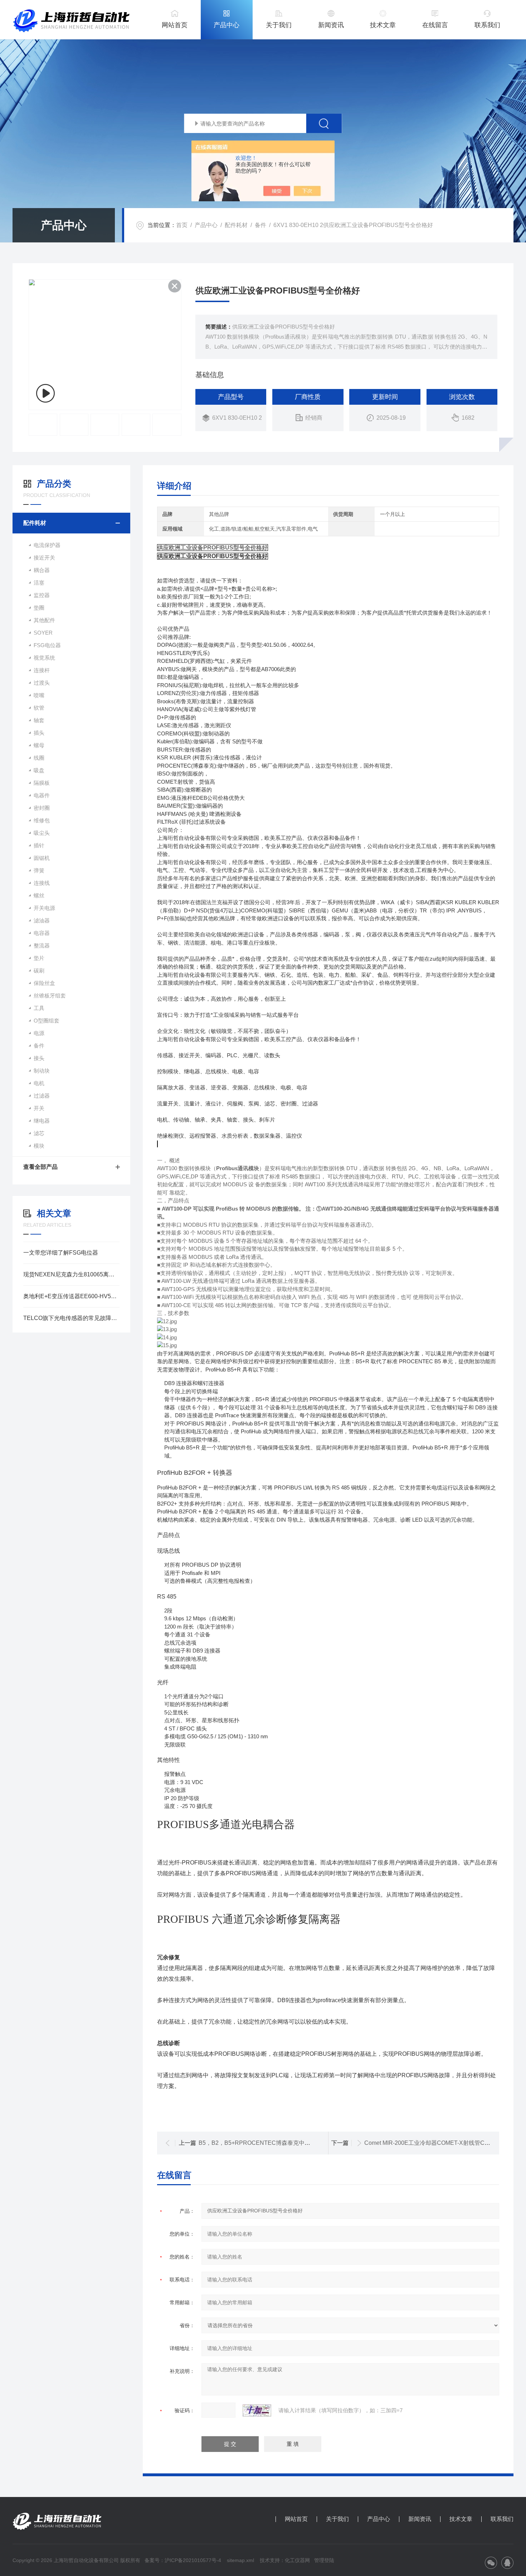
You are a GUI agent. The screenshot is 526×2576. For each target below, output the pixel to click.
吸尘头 (42, 833)
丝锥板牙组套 (50, 996)
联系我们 (487, 25)
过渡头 (42, 683)
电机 (39, 1083)
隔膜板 (42, 783)
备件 (260, 225)
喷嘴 (39, 695)
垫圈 (39, 608)
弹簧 (39, 870)
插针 (39, 845)
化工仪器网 (297, 2560)
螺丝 (39, 895)
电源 (39, 1033)
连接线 (42, 883)
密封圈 (42, 808)
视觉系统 (44, 658)
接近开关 (44, 558)
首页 (182, 225)
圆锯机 (42, 858)
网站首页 (175, 25)
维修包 (42, 820)
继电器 (42, 1121)
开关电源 (44, 908)
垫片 (39, 958)
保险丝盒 (44, 983)
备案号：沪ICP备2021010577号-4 (183, 2560)
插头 (39, 733)
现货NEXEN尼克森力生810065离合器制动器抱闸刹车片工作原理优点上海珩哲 (71, 1274)
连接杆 (42, 670)
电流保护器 (47, 545)
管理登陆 (324, 2560)
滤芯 (39, 1133)
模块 (39, 1146)
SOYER (43, 633)
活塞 (39, 583)
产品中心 (227, 25)
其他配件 (44, 620)
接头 (39, 1058)
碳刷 (39, 971)
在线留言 (435, 25)
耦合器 (42, 570)
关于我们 (279, 25)
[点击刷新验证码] (257, 2410)
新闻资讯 (331, 25)
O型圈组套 (47, 1021)
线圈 (39, 758)
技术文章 (383, 25)
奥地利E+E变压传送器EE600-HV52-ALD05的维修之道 (71, 1296)
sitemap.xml (240, 2560)
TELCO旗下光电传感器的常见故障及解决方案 (71, 1318)
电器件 (42, 795)
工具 (39, 1008)
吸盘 (39, 770)
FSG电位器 (47, 645)
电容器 (42, 933)
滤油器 (42, 920)
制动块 (42, 1071)
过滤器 (42, 1096)
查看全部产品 (40, 1167)
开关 (39, 1108)
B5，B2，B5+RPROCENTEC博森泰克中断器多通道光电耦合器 (280, 2143)
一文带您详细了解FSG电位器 (61, 1253)
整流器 (42, 945)
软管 (39, 708)
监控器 (42, 595)
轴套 (39, 720)
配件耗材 (236, 225)
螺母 (39, 745)
